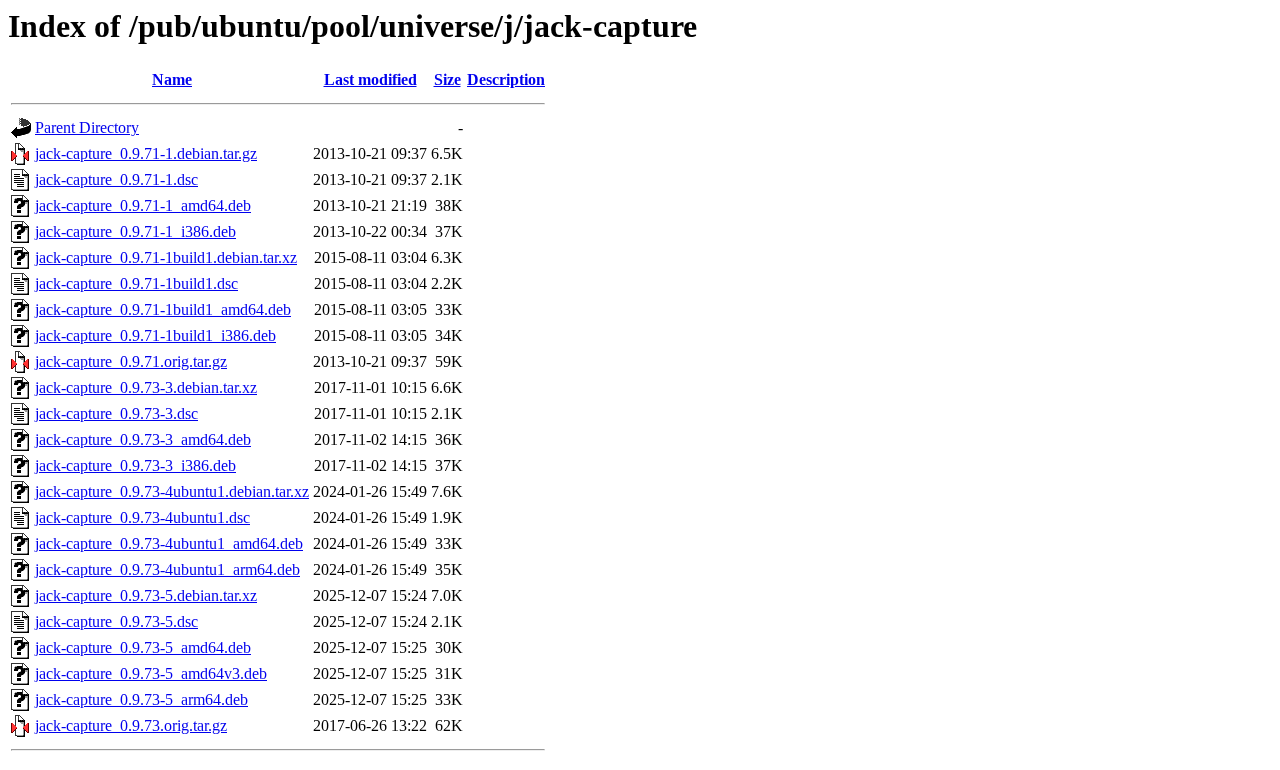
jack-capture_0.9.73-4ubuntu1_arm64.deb (167, 569)
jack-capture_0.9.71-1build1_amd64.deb (163, 309)
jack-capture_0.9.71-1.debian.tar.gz (146, 153)
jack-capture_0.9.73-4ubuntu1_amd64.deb (169, 543)
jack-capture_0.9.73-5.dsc (116, 621)
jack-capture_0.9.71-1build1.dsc (136, 283)
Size (447, 79)
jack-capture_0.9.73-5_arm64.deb (141, 699)
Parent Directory (87, 127)
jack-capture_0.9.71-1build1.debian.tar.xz (166, 257)
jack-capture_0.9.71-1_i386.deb (135, 231)
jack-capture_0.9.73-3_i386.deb (135, 465)
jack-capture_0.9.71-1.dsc (116, 179)
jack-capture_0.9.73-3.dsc (116, 413)
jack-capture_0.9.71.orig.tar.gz (131, 361)
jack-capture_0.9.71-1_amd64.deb (143, 205)
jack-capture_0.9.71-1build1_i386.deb (155, 335)
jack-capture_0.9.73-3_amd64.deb (143, 439)
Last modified (370, 79)
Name (172, 79)
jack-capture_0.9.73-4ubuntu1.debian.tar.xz (172, 491)
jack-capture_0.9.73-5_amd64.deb (143, 647)
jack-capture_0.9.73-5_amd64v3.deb (151, 673)
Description (506, 79)
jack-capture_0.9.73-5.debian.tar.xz (146, 595)
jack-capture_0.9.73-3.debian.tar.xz (146, 387)
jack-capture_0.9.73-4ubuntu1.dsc (142, 517)
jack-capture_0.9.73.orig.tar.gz (131, 725)
